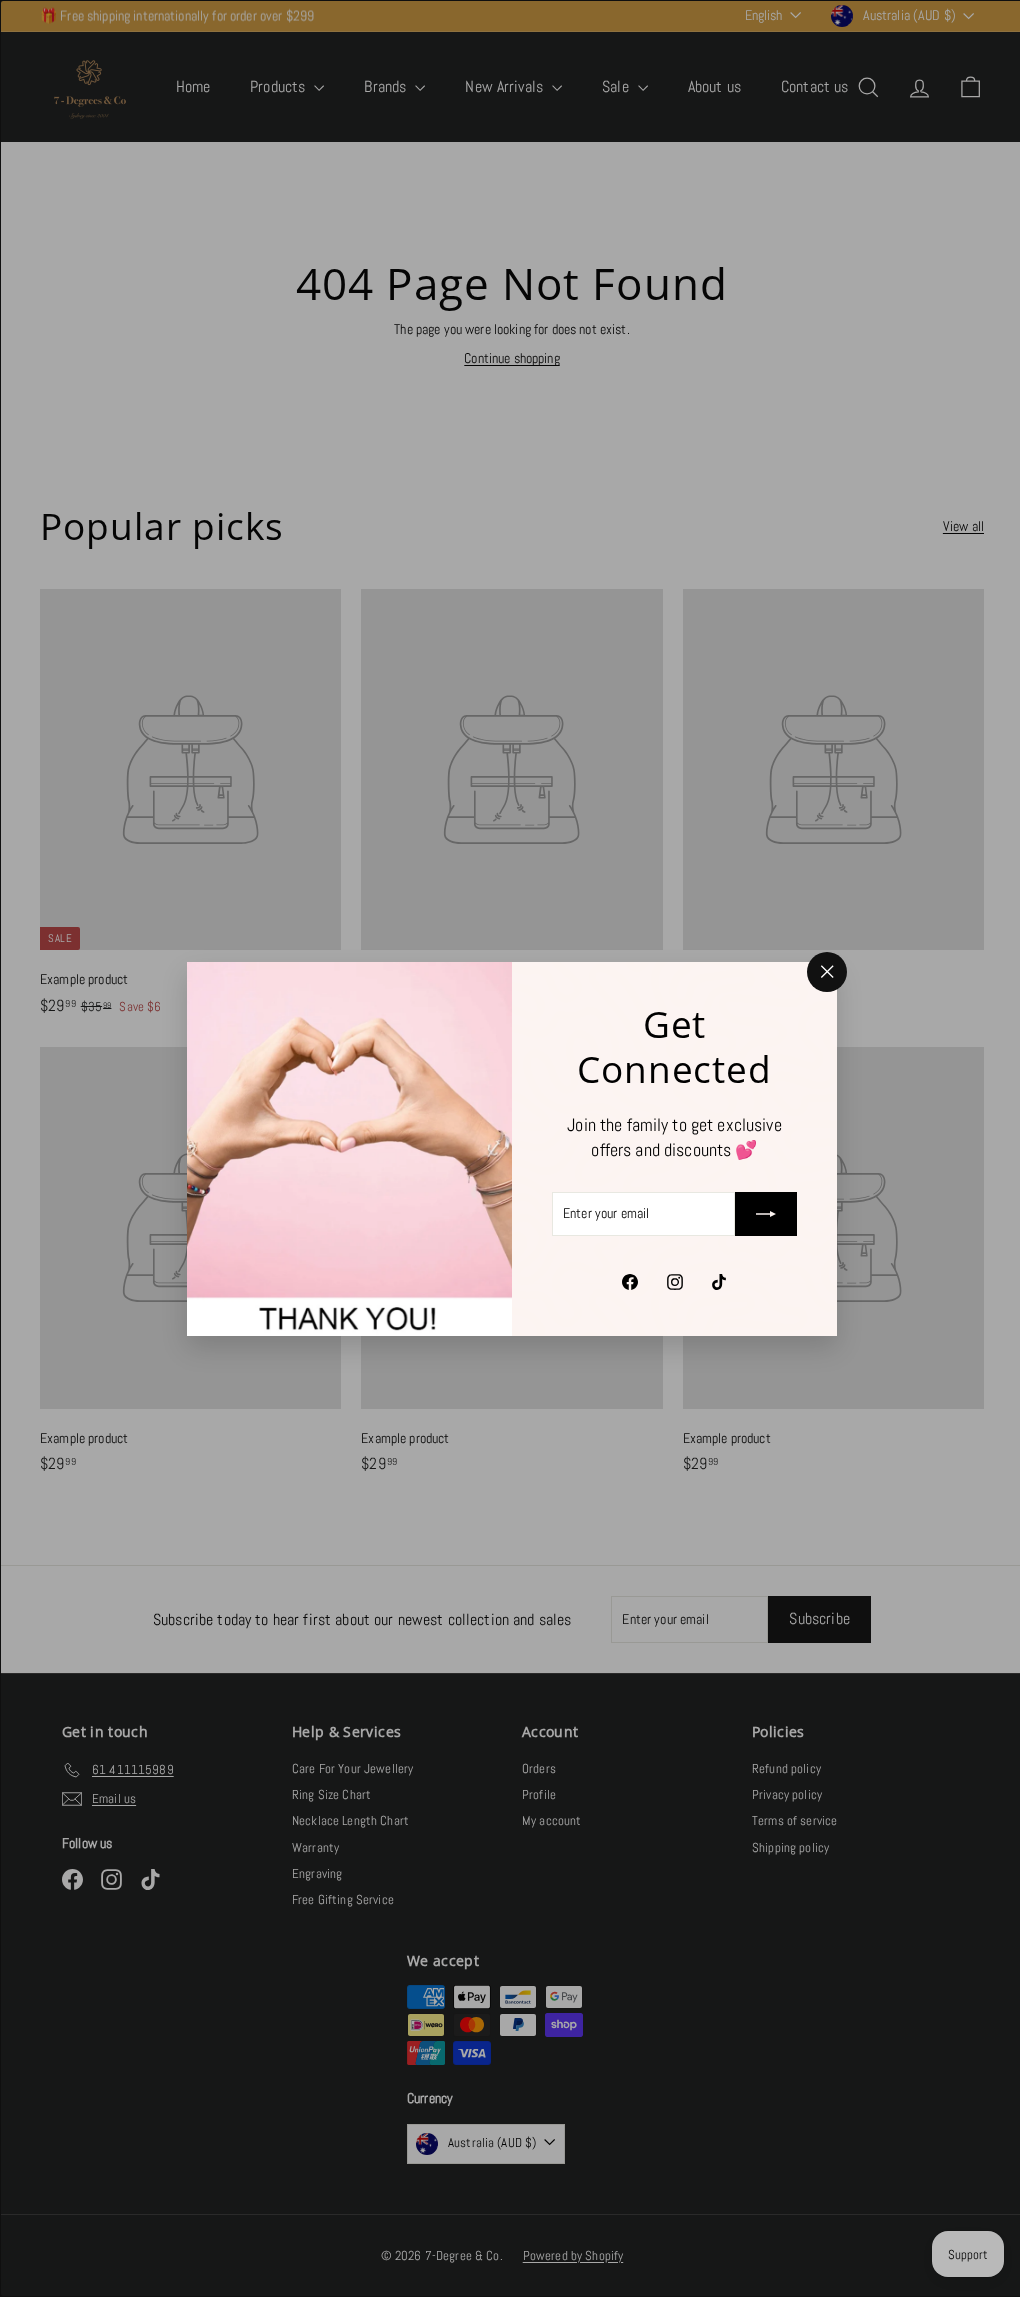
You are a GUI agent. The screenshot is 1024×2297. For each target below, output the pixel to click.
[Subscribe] (759, 1214)
